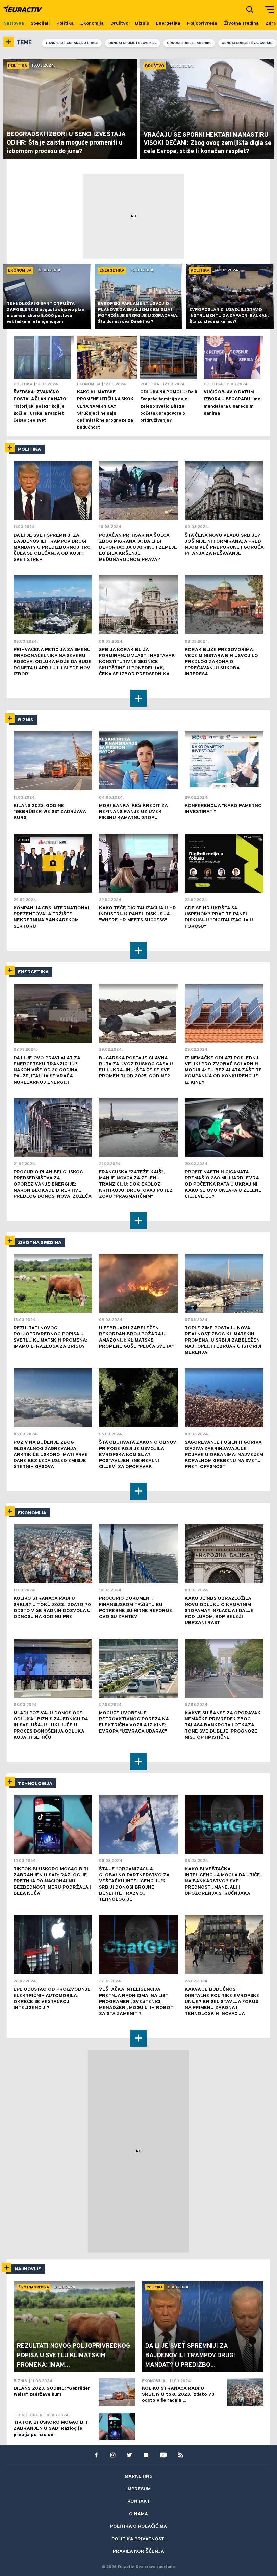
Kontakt (139, 2502)
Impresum (138, 2489)
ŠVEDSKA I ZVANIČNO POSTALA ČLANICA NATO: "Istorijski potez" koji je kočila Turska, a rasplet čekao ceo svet (40, 407)
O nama (138, 2514)
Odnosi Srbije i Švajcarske (247, 43)
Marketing (139, 2477)
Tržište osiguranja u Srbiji (72, 43)
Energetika (33, 972)
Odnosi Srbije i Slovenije (133, 43)
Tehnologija (35, 1784)
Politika (29, 450)
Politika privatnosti (138, 2539)
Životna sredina (40, 1243)
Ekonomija (32, 1513)
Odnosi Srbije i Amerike (189, 43)
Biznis (26, 720)
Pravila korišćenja (138, 2552)
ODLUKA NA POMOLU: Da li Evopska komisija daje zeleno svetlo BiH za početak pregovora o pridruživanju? (169, 407)
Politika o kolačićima (138, 2527)
